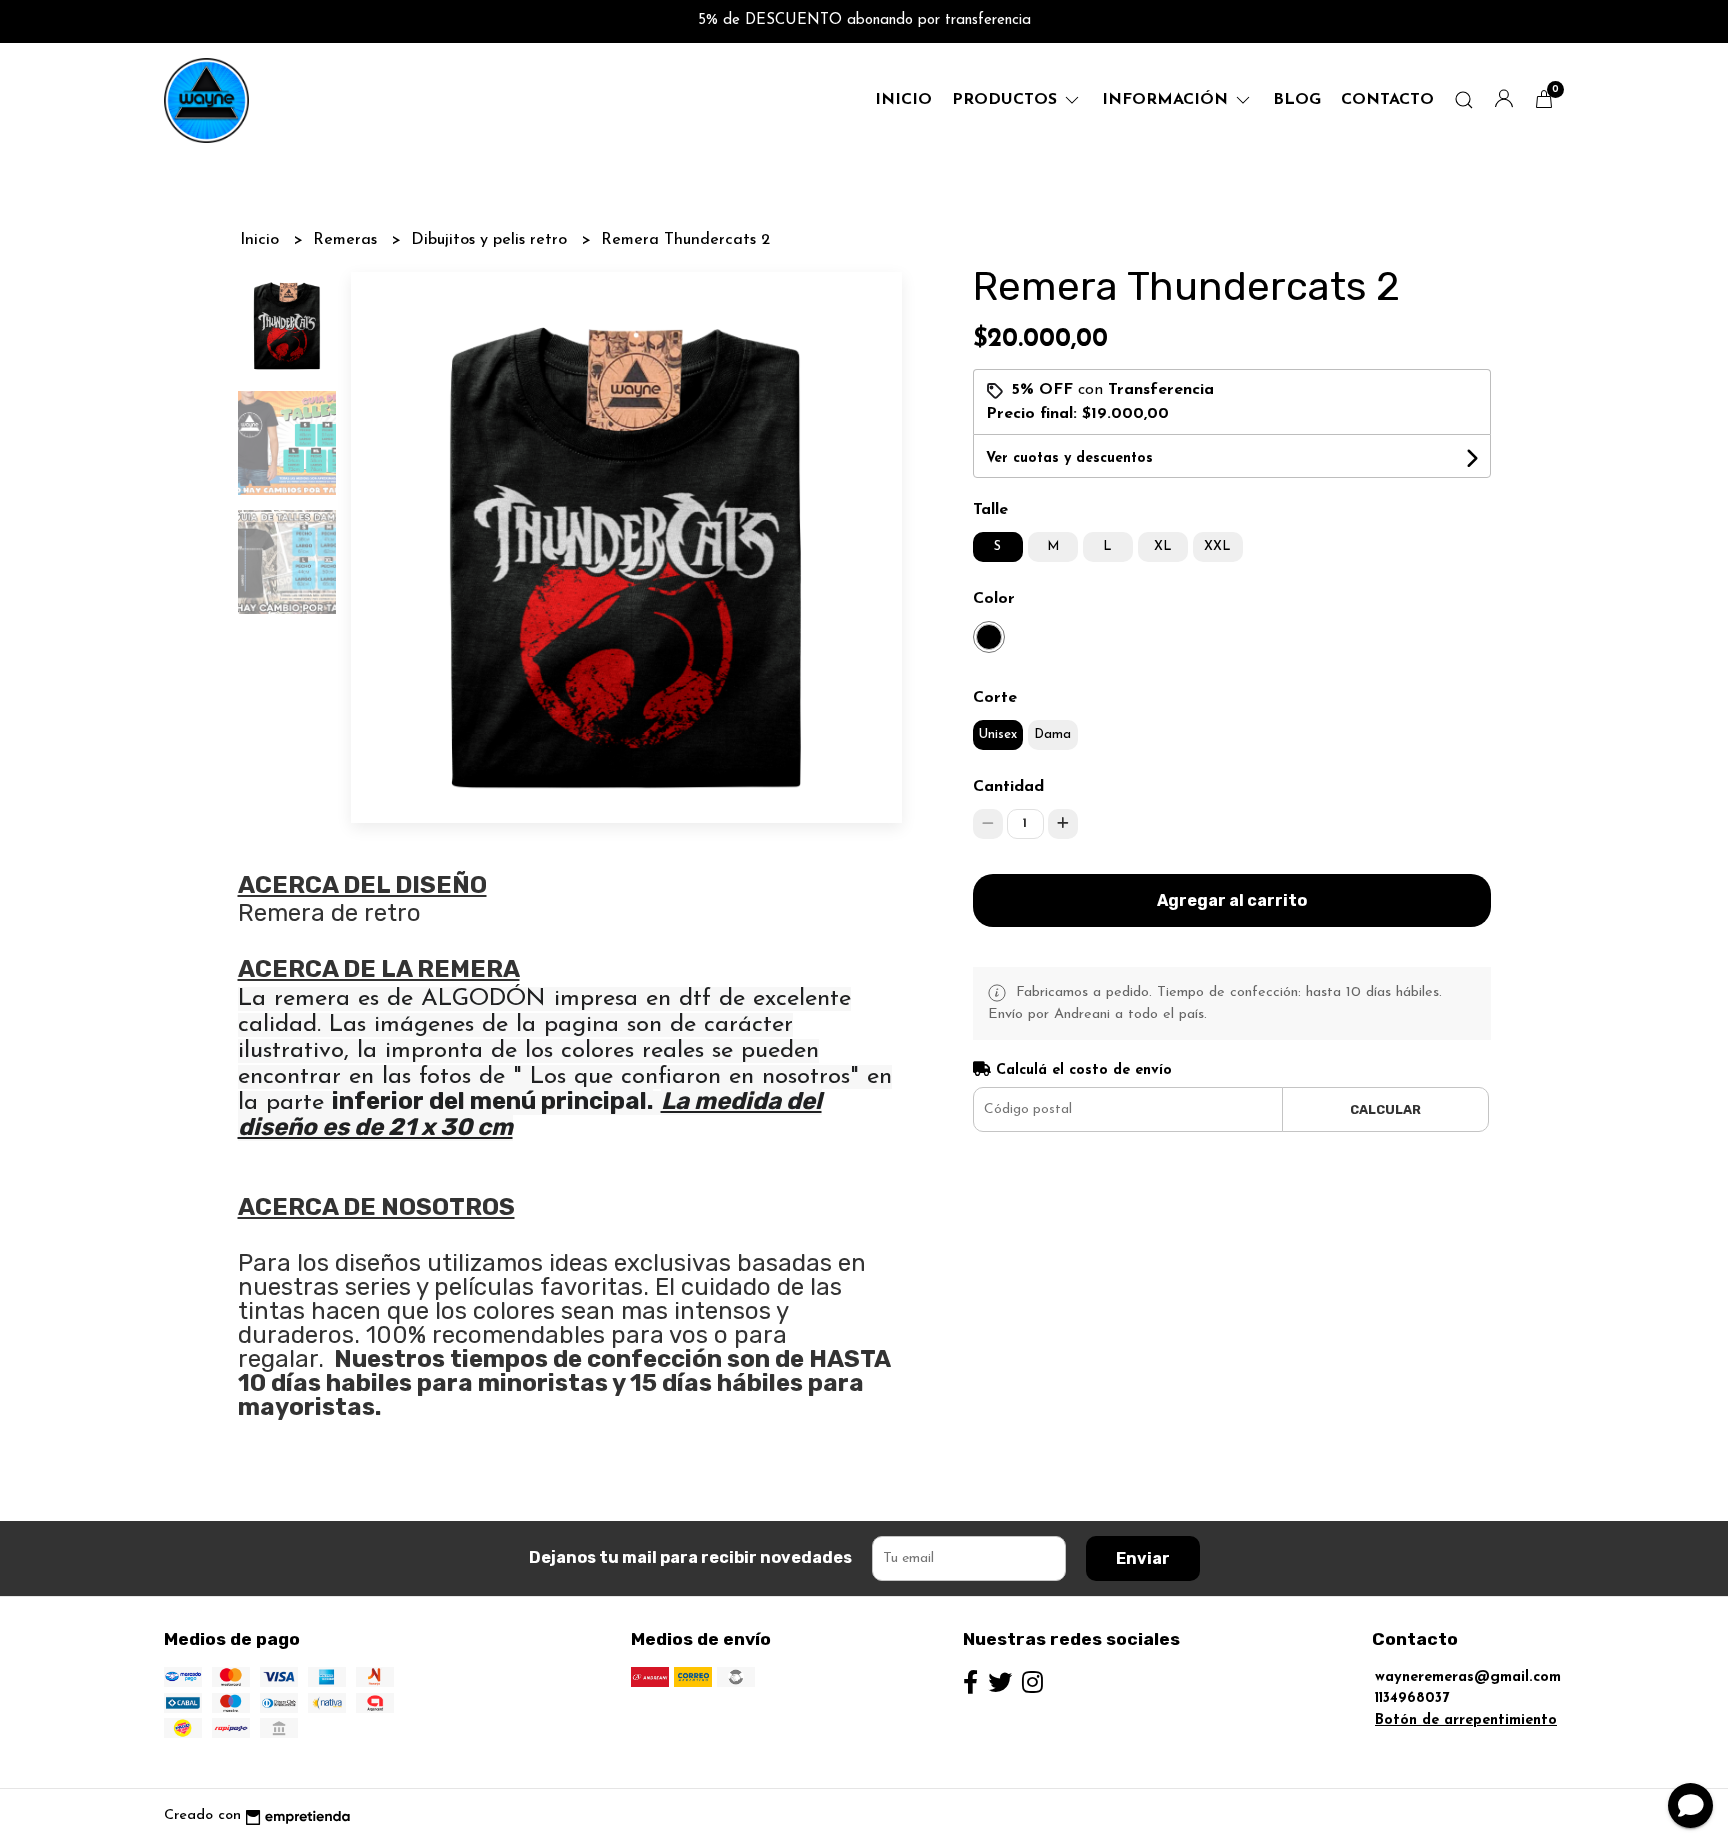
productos (1007, 100)
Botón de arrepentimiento (1466, 1720)
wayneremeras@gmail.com (1468, 1677)
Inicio (903, 100)
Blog (1297, 100)
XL (1163, 546)
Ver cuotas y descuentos (1069, 458)
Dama (1052, 734)
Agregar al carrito (1232, 900)
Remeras (347, 240)
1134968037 (1412, 1698)
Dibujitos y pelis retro (491, 240)
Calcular (1385, 1109)
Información (1167, 100)
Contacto (1387, 100)
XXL (1217, 546)
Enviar (1143, 1558)
